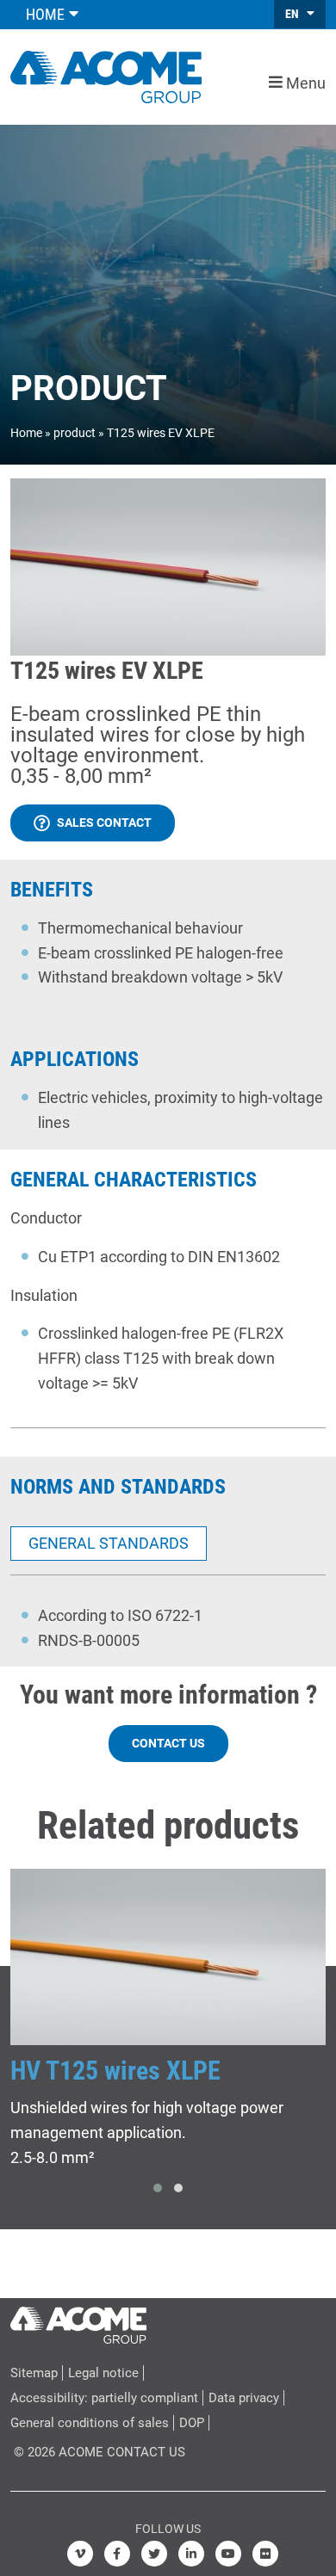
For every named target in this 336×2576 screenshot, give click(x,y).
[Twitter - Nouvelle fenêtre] (154, 2554)
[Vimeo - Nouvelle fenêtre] (80, 2554)
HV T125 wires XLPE (115, 2071)
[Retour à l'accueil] (106, 75)
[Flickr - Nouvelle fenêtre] (265, 2554)
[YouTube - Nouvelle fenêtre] (228, 2554)
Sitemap (34, 2373)
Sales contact (104, 823)
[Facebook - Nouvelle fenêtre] (117, 2554)
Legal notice (103, 2373)
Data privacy (244, 2398)
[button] (158, 2188)
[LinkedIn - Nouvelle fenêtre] (191, 2554)
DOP (192, 2423)
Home (26, 433)
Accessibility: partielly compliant (104, 2398)
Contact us (168, 1743)
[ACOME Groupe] (78, 2321)
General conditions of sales (90, 2423)
